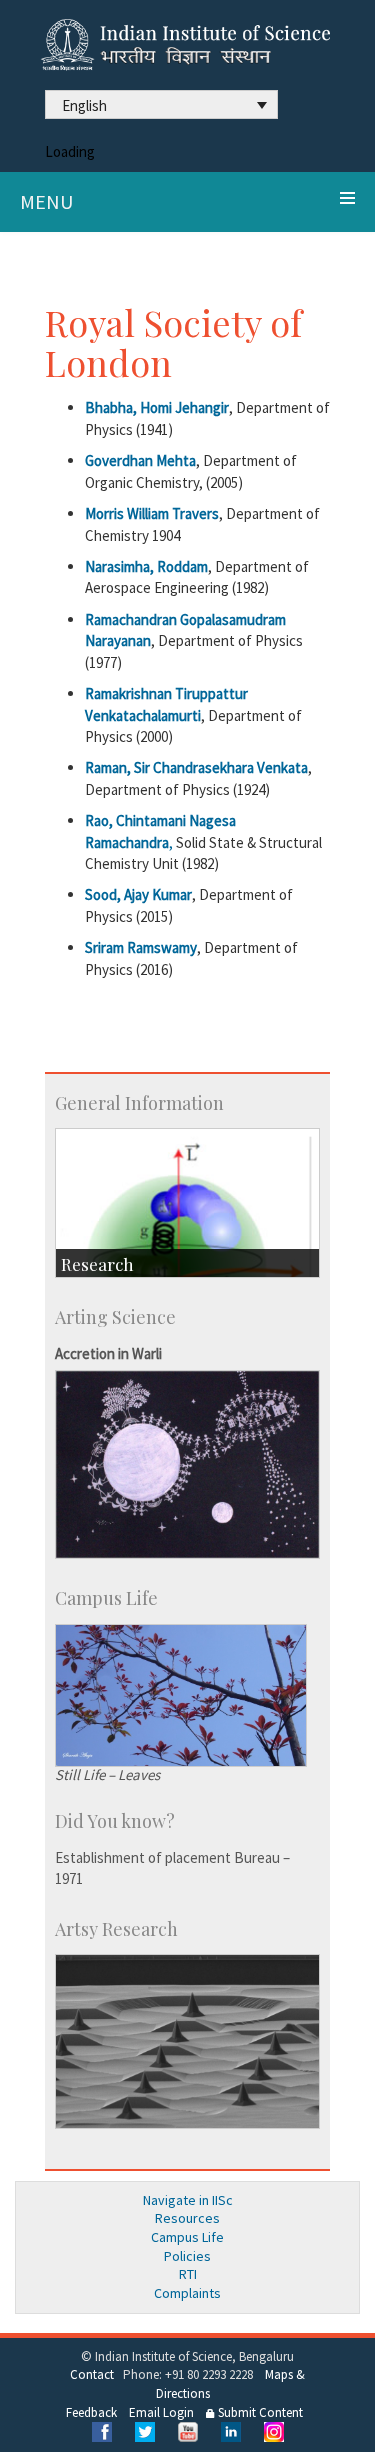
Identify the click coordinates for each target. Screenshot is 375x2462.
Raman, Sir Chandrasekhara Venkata (196, 767)
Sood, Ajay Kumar (138, 894)
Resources (187, 2218)
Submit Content (259, 2412)
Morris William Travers (152, 513)
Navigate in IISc (188, 2200)
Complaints (187, 2293)
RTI (188, 2274)
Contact (92, 2374)
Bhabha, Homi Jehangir (157, 407)
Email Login (161, 2412)
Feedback (91, 2412)
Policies (187, 2256)
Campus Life (187, 2237)
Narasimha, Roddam (146, 566)
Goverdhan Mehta (140, 460)
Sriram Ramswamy (141, 947)
